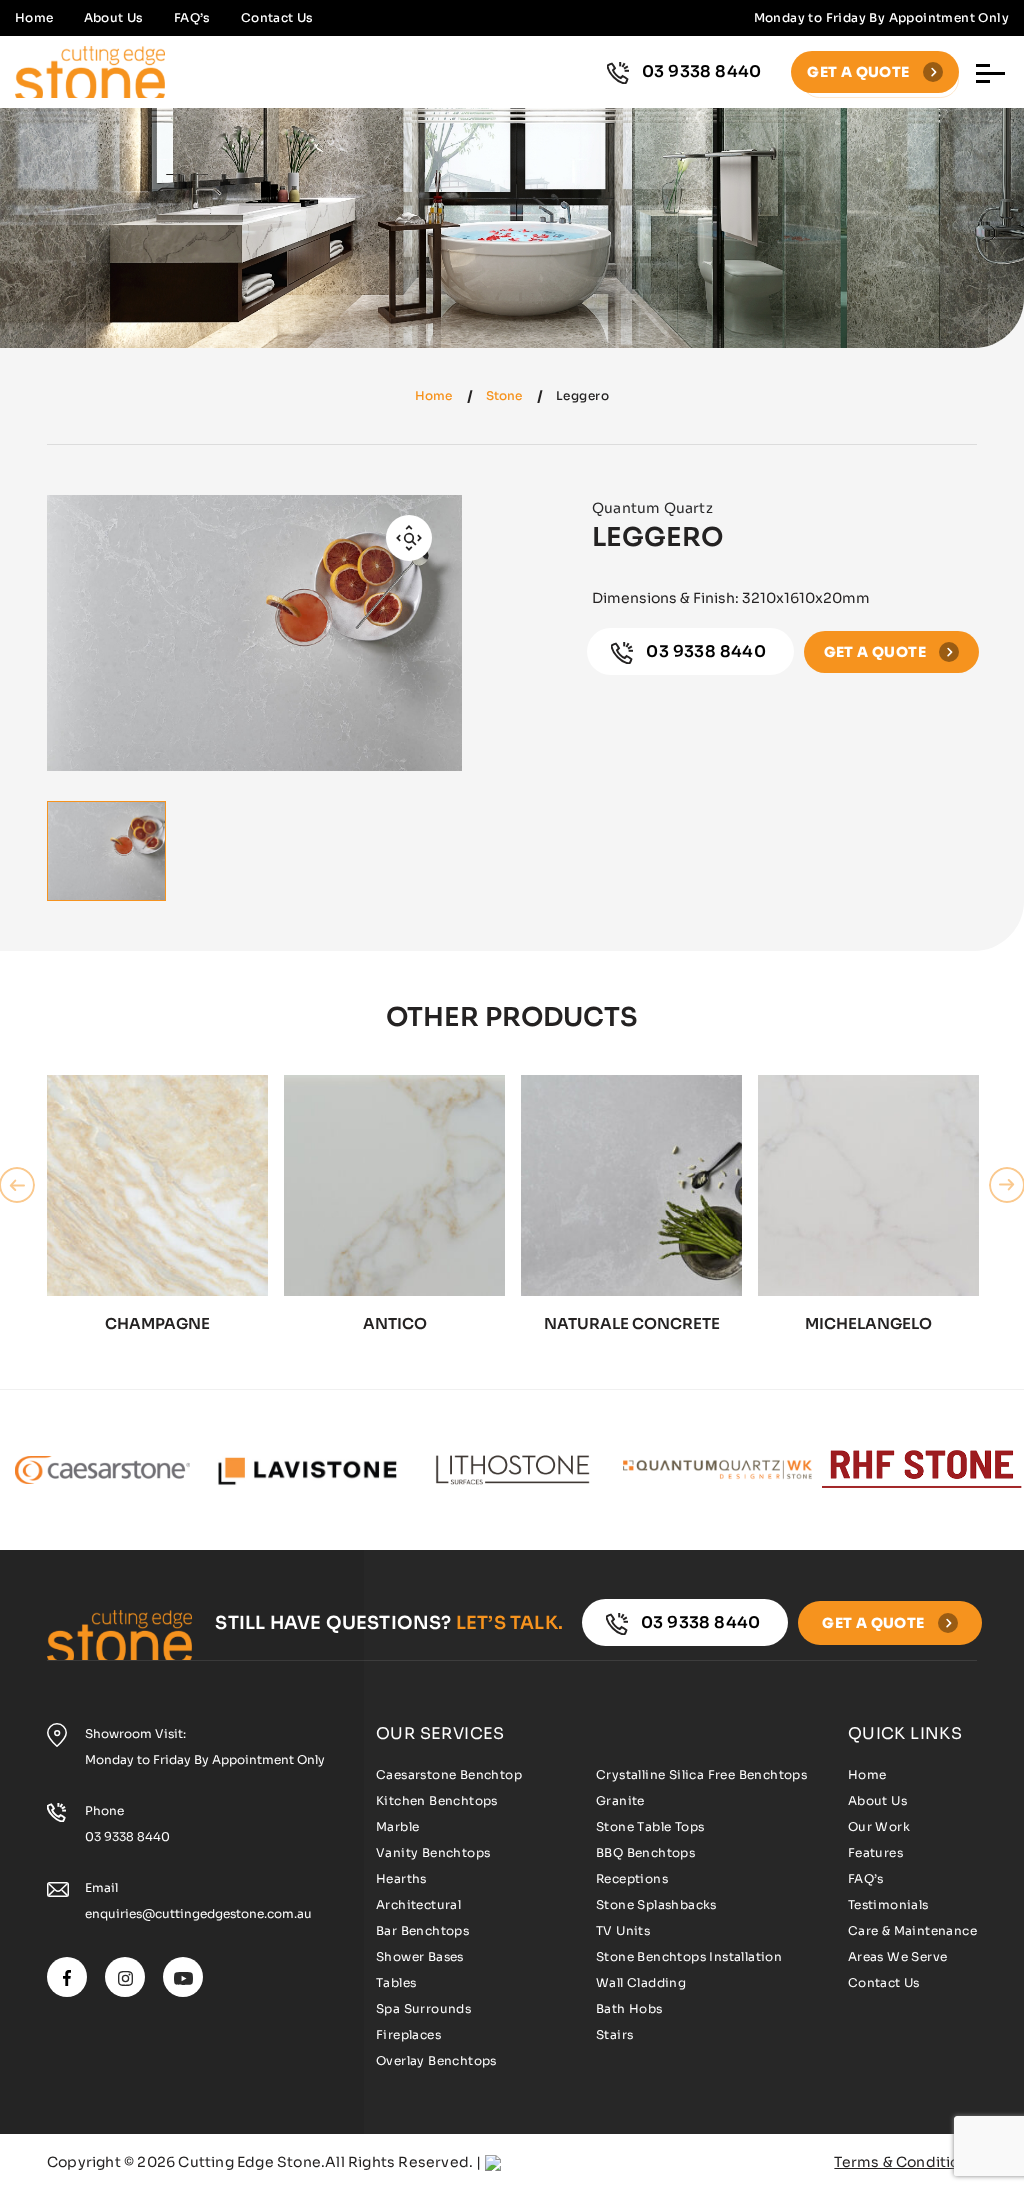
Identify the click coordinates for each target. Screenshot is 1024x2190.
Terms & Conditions (905, 2162)
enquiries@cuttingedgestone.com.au (198, 1913)
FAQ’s (192, 17)
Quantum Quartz (652, 508)
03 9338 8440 (702, 71)
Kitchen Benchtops (437, 1800)
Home (34, 17)
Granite (620, 1800)
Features (875, 1852)
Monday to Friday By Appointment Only (205, 1759)
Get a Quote (860, 72)
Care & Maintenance (912, 1930)
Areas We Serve (898, 1956)
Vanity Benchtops (433, 1852)
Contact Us (277, 17)
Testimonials (888, 1904)
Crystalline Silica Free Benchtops (701, 1774)
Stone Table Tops (650, 1826)
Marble (397, 1826)
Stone (504, 395)
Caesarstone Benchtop (449, 1774)
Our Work (879, 1826)
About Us (114, 17)
